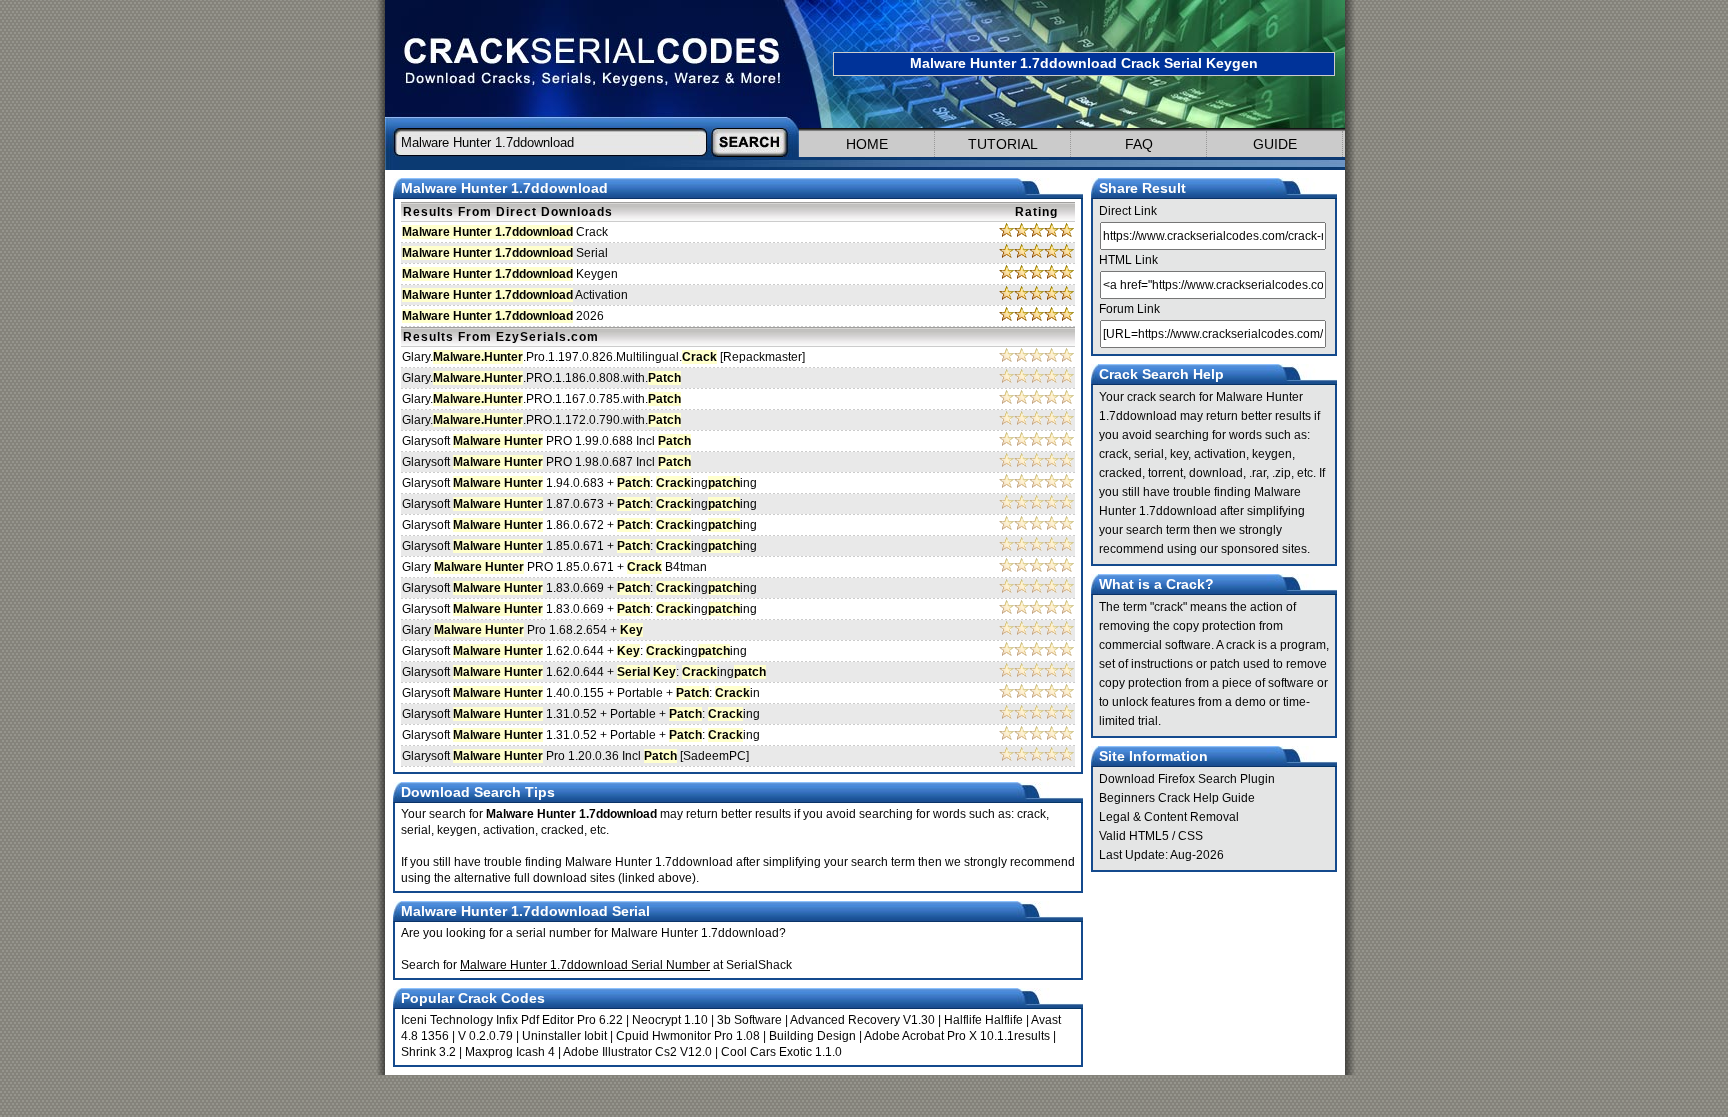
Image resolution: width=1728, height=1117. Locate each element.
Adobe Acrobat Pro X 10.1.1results (957, 1036)
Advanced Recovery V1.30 (862, 1020)
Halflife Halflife (983, 1020)
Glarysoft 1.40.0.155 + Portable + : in (581, 693)
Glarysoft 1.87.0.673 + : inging (579, 504)
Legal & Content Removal (1169, 817)
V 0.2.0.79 (485, 1036)
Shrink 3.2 (428, 1052)
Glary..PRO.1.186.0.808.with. (541, 378)
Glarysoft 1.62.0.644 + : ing (584, 672)
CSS (1190, 836)
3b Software (749, 1020)
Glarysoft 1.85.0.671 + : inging (579, 546)
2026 (503, 316)
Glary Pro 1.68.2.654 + (522, 630)
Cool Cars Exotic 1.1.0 (781, 1052)
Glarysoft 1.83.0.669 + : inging (579, 588)
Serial (505, 253)
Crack (505, 232)
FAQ (1139, 144)
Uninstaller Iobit (564, 1036)
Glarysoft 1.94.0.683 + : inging (579, 483)
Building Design (812, 1036)
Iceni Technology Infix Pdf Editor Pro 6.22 (512, 1020)
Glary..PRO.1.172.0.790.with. (541, 420)
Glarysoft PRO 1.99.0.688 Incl (546, 441)
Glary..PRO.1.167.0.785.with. (541, 399)
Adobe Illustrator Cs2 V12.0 (637, 1052)
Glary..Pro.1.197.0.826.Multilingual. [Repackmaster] (603, 357)
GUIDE (1275, 144)
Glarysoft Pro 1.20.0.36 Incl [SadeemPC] (575, 756)
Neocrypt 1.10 (670, 1020)
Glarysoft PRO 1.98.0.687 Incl (546, 462)
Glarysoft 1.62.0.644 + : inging (574, 651)
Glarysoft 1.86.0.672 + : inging (579, 525)
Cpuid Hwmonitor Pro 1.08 (688, 1036)
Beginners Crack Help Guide (1177, 798)
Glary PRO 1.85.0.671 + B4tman (554, 567)
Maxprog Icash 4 (510, 1052)
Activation (515, 295)
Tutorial (1003, 144)
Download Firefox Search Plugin (1187, 779)
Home (867, 144)
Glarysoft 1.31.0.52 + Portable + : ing (581, 714)
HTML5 (1149, 836)
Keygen (510, 274)
